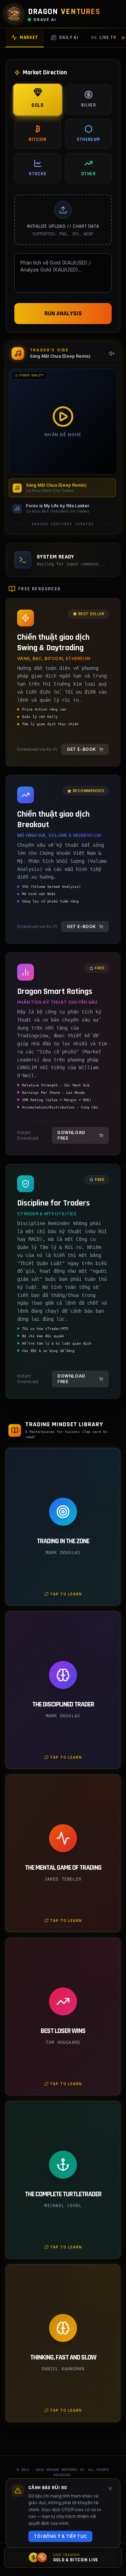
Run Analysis (63, 313)
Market (29, 37)
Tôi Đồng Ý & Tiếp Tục (60, 2536)
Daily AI (69, 37)
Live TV (108, 37)
